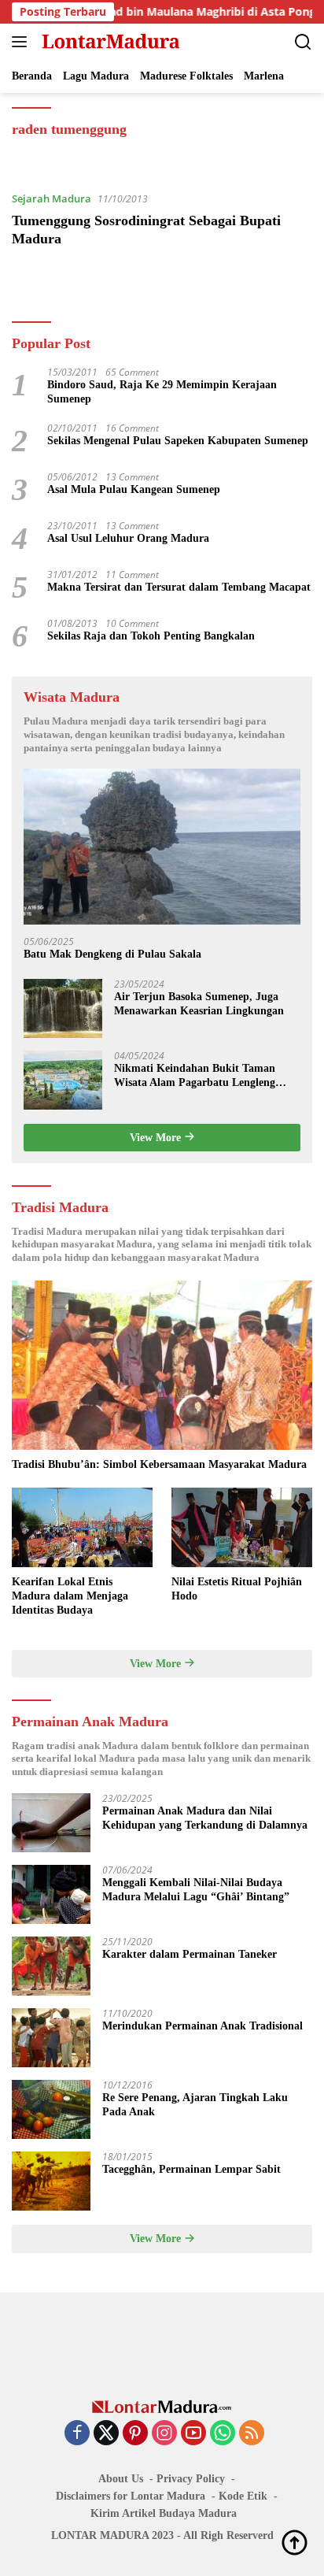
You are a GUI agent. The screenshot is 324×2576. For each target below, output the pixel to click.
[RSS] (252, 2434)
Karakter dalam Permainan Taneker (190, 1954)
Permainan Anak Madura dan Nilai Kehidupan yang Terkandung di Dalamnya (205, 1818)
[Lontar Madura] (109, 42)
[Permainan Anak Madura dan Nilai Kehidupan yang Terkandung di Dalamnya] (51, 1823)
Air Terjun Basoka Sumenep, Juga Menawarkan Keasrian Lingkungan (199, 1004)
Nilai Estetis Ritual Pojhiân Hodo (237, 1589)
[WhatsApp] (223, 2434)
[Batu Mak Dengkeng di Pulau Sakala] (162, 847)
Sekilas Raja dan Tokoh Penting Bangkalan (151, 636)
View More (157, 1138)
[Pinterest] (135, 2434)
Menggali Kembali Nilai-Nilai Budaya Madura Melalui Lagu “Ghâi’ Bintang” (196, 1890)
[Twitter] (106, 2434)
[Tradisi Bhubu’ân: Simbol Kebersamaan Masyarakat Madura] (162, 1365)
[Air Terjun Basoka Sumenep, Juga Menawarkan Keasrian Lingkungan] (63, 1008)
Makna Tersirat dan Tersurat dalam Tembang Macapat (179, 587)
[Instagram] (164, 2434)
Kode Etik (243, 2496)
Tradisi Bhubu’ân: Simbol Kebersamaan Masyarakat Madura (159, 1464)
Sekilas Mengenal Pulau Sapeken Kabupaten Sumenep (178, 441)
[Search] (303, 42)
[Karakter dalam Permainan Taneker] (51, 1966)
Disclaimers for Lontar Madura (131, 2496)
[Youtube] (193, 2434)
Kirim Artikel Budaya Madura (164, 2513)
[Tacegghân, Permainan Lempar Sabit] (51, 2181)
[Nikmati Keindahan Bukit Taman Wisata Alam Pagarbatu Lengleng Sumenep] (63, 1080)
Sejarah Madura (52, 198)
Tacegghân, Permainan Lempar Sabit (191, 2169)
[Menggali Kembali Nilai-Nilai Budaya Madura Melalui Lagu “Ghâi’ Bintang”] (51, 1894)
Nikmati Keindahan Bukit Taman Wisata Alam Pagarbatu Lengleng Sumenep (195, 1076)
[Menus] (22, 42)
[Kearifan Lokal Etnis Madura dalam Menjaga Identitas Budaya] (82, 1527)
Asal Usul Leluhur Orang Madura (128, 538)
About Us (121, 2479)
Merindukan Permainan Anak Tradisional (202, 2026)
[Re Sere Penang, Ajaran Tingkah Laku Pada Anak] (51, 2109)
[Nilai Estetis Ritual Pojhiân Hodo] (242, 1527)
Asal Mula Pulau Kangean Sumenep (134, 489)
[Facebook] (77, 2434)
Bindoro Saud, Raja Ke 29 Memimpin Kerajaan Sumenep (162, 392)
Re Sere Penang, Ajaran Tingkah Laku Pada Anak (195, 2105)
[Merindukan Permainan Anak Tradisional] (51, 2038)
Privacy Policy (191, 2479)
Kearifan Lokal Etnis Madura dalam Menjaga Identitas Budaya (70, 1596)
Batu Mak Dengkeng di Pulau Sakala (112, 954)
